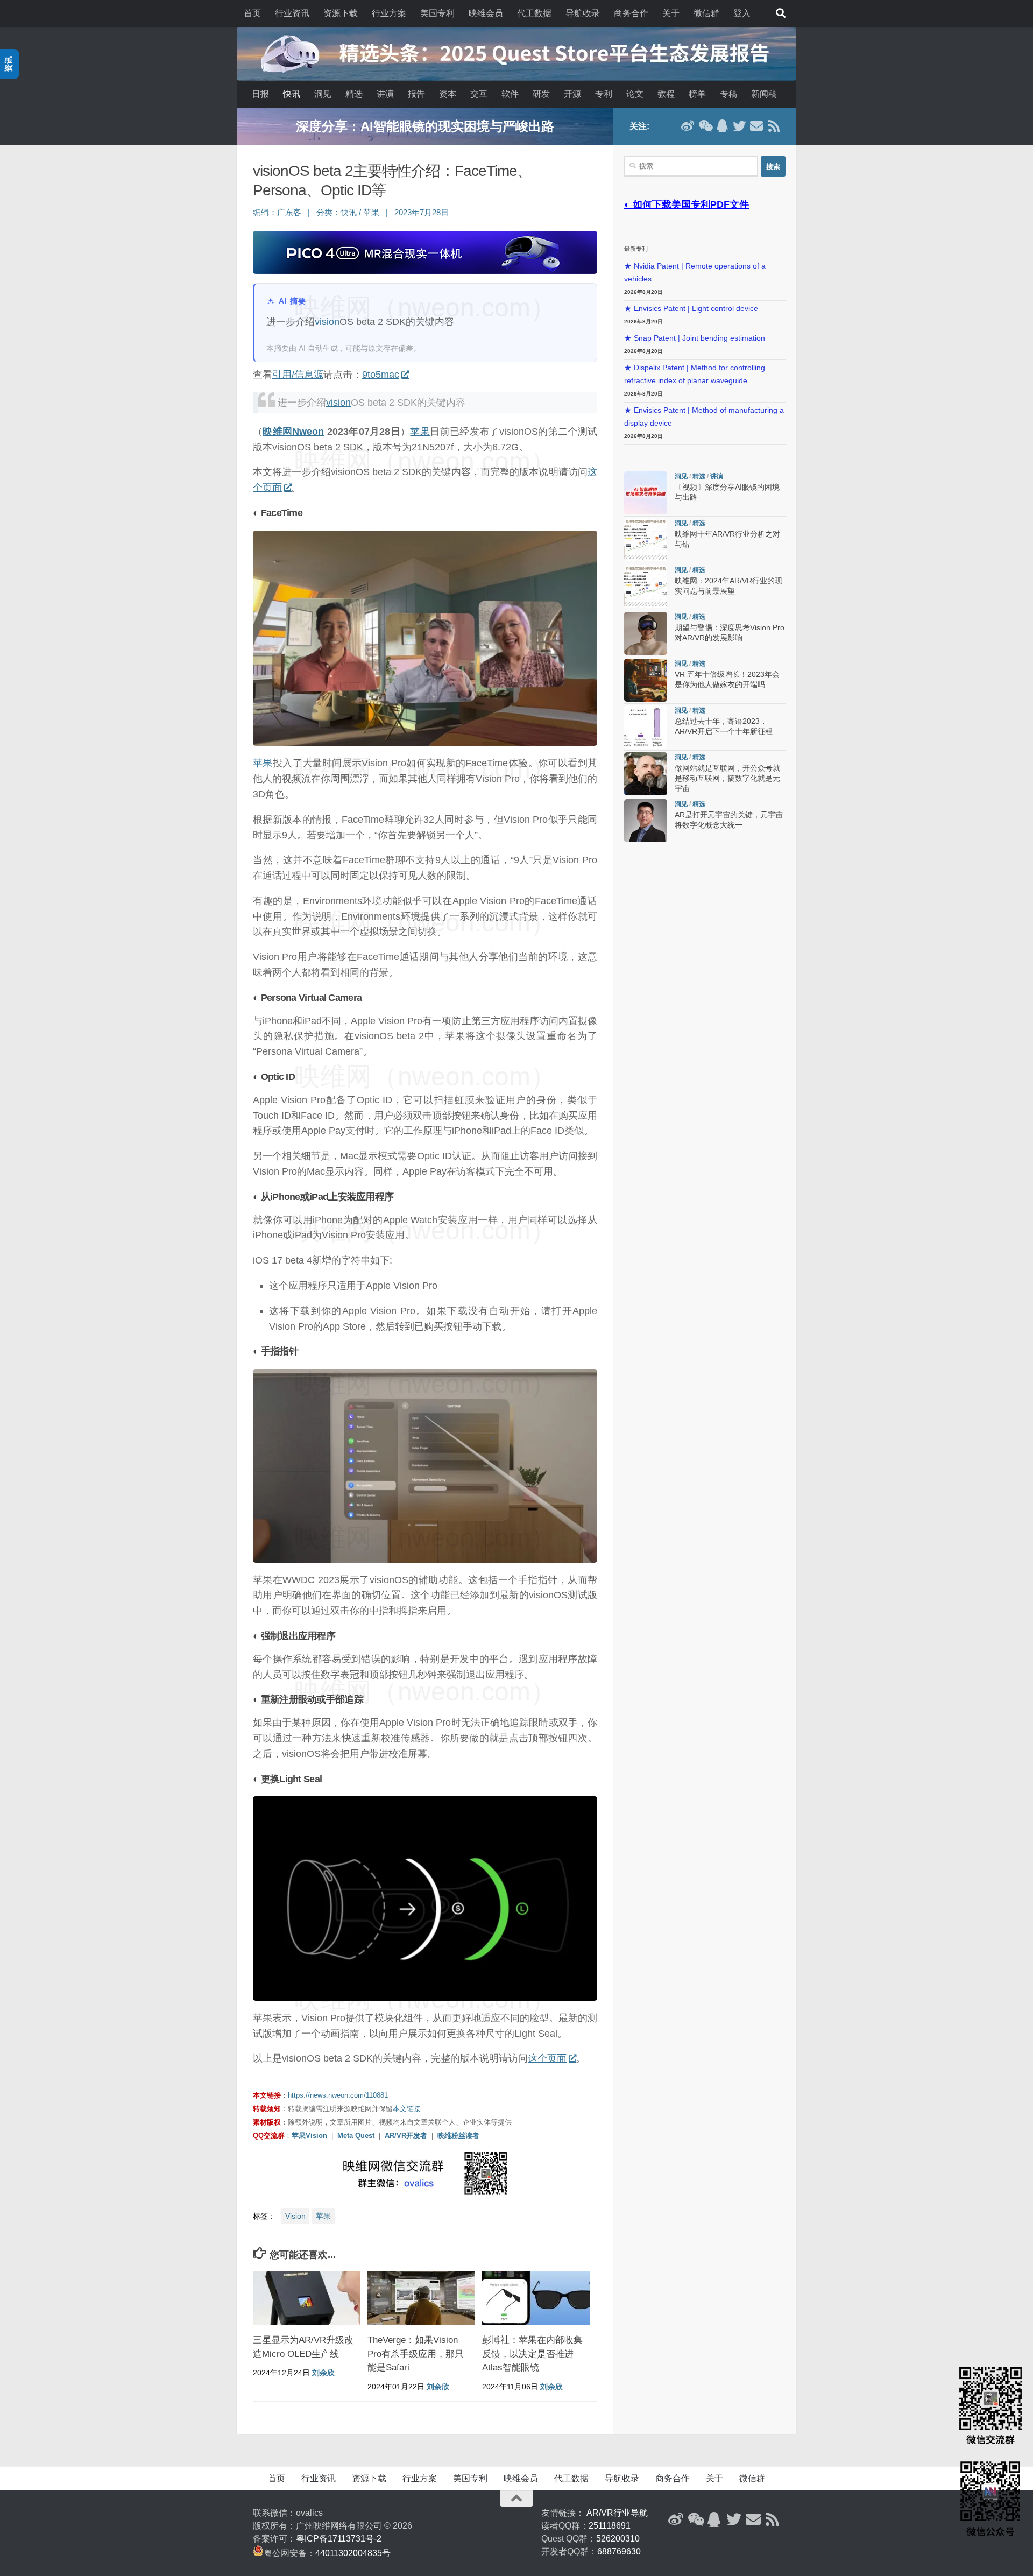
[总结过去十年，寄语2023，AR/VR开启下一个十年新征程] (646, 727)
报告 (416, 94)
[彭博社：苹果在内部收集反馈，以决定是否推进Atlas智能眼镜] (536, 2298)
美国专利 (437, 13)
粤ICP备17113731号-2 (339, 2539)
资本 (448, 94)
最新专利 (636, 249)
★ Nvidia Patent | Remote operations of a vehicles (695, 273)
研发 (541, 94)
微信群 (706, 13)
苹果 (371, 213)
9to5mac (381, 375)
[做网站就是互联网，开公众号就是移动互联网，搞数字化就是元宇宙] (646, 774)
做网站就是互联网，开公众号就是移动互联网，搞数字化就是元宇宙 (727, 778)
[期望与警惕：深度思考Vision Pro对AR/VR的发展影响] (646, 633)
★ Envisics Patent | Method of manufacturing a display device (704, 417)
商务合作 (631, 13)
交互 (479, 94)
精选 (354, 94)
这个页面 (547, 2058)
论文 (635, 94)
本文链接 (407, 2109)
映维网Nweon (293, 432)
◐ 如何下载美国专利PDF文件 (687, 204)
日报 (260, 94)
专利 (604, 94)
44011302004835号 (353, 2553)
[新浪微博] (688, 126)
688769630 (619, 2552)
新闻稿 (764, 94)
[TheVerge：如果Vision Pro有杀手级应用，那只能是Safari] (421, 2298)
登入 (742, 13)
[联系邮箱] (756, 126)
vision (327, 322)
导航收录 (583, 13)
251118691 (610, 2526)
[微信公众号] (705, 126)
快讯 (292, 94)
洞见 (323, 94)
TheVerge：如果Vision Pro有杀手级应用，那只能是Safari (416, 2354)
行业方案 (389, 13)
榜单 (697, 94)
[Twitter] (739, 126)
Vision (295, 2216)
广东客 (289, 213)
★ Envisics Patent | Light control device (691, 309)
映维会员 (486, 13)
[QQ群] (722, 126)
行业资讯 (292, 13)
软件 (510, 94)
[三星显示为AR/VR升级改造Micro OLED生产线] (307, 2298)
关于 (671, 13)
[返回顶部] (516, 2499)
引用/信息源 (298, 375)
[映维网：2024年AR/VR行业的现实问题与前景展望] (646, 587)
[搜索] (781, 13)
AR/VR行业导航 (617, 2513)
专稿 (728, 94)
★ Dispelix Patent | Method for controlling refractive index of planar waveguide (695, 374)
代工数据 (534, 13)
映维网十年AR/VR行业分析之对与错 (425, 126)
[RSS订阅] (774, 126)
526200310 (618, 2539)
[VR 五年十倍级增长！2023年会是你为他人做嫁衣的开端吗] (646, 680)
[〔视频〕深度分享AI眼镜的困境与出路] (646, 493)
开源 (572, 94)
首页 (252, 13)
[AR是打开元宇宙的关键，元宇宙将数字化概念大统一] (646, 821)
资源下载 (341, 13)
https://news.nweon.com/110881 (338, 2095)
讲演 (385, 94)
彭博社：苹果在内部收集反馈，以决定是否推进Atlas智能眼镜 (532, 2354)
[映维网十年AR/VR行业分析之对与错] (646, 540)
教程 (666, 94)
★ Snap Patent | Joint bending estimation (695, 338)
